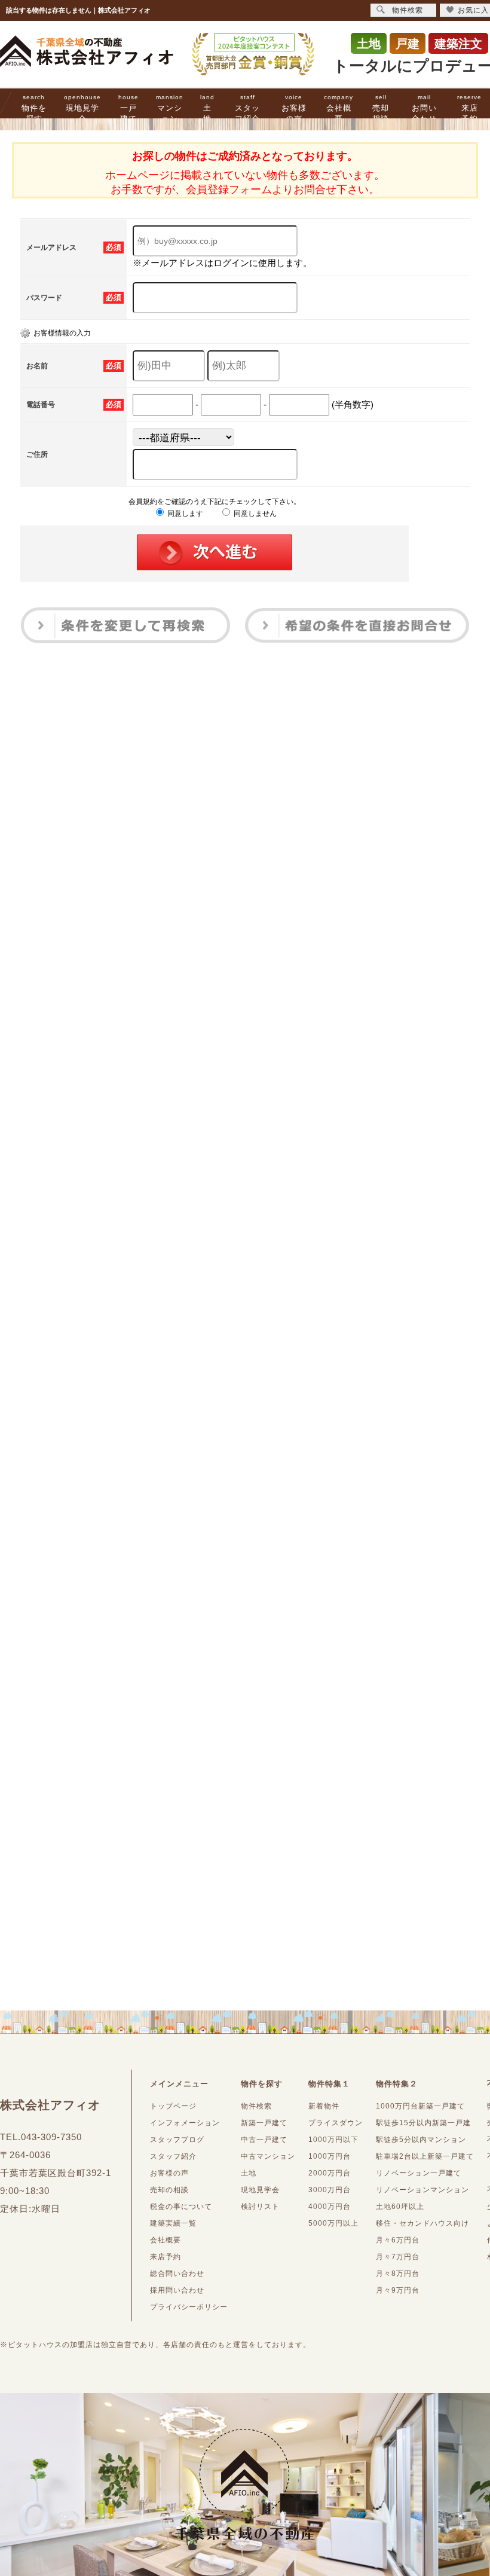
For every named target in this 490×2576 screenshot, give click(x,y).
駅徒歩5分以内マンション (421, 2140)
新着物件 (324, 2106)
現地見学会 (82, 109)
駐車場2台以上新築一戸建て (425, 2156)
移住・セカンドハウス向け (422, 2223)
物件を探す (34, 109)
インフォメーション (185, 2123)
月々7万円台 (398, 2257)
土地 (207, 109)
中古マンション (268, 2156)
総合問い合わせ (177, 2274)
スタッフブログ (177, 2140)
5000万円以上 (333, 2223)
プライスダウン (336, 2123)
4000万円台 (330, 2207)
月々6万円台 (398, 2240)
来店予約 (469, 109)
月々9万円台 (398, 2290)
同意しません (254, 514)
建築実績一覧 (173, 2223)
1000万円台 (330, 2156)
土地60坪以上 (400, 2207)
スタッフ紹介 (247, 109)
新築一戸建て (264, 2123)
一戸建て (128, 109)
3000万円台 (330, 2190)
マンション (170, 109)
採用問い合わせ (177, 2290)
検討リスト (260, 2207)
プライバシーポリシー (189, 2307)
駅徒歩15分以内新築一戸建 (423, 2123)
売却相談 (381, 109)
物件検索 (256, 2106)
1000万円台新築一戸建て (420, 2106)
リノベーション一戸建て (419, 2173)
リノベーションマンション (422, 2190)
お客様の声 (294, 109)
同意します (184, 514)
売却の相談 (169, 2190)
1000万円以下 (333, 2140)
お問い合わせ (424, 109)
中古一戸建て (264, 2140)
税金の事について (181, 2207)
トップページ (173, 2106)
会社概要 (339, 109)
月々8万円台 (398, 2274)
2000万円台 (330, 2173)
